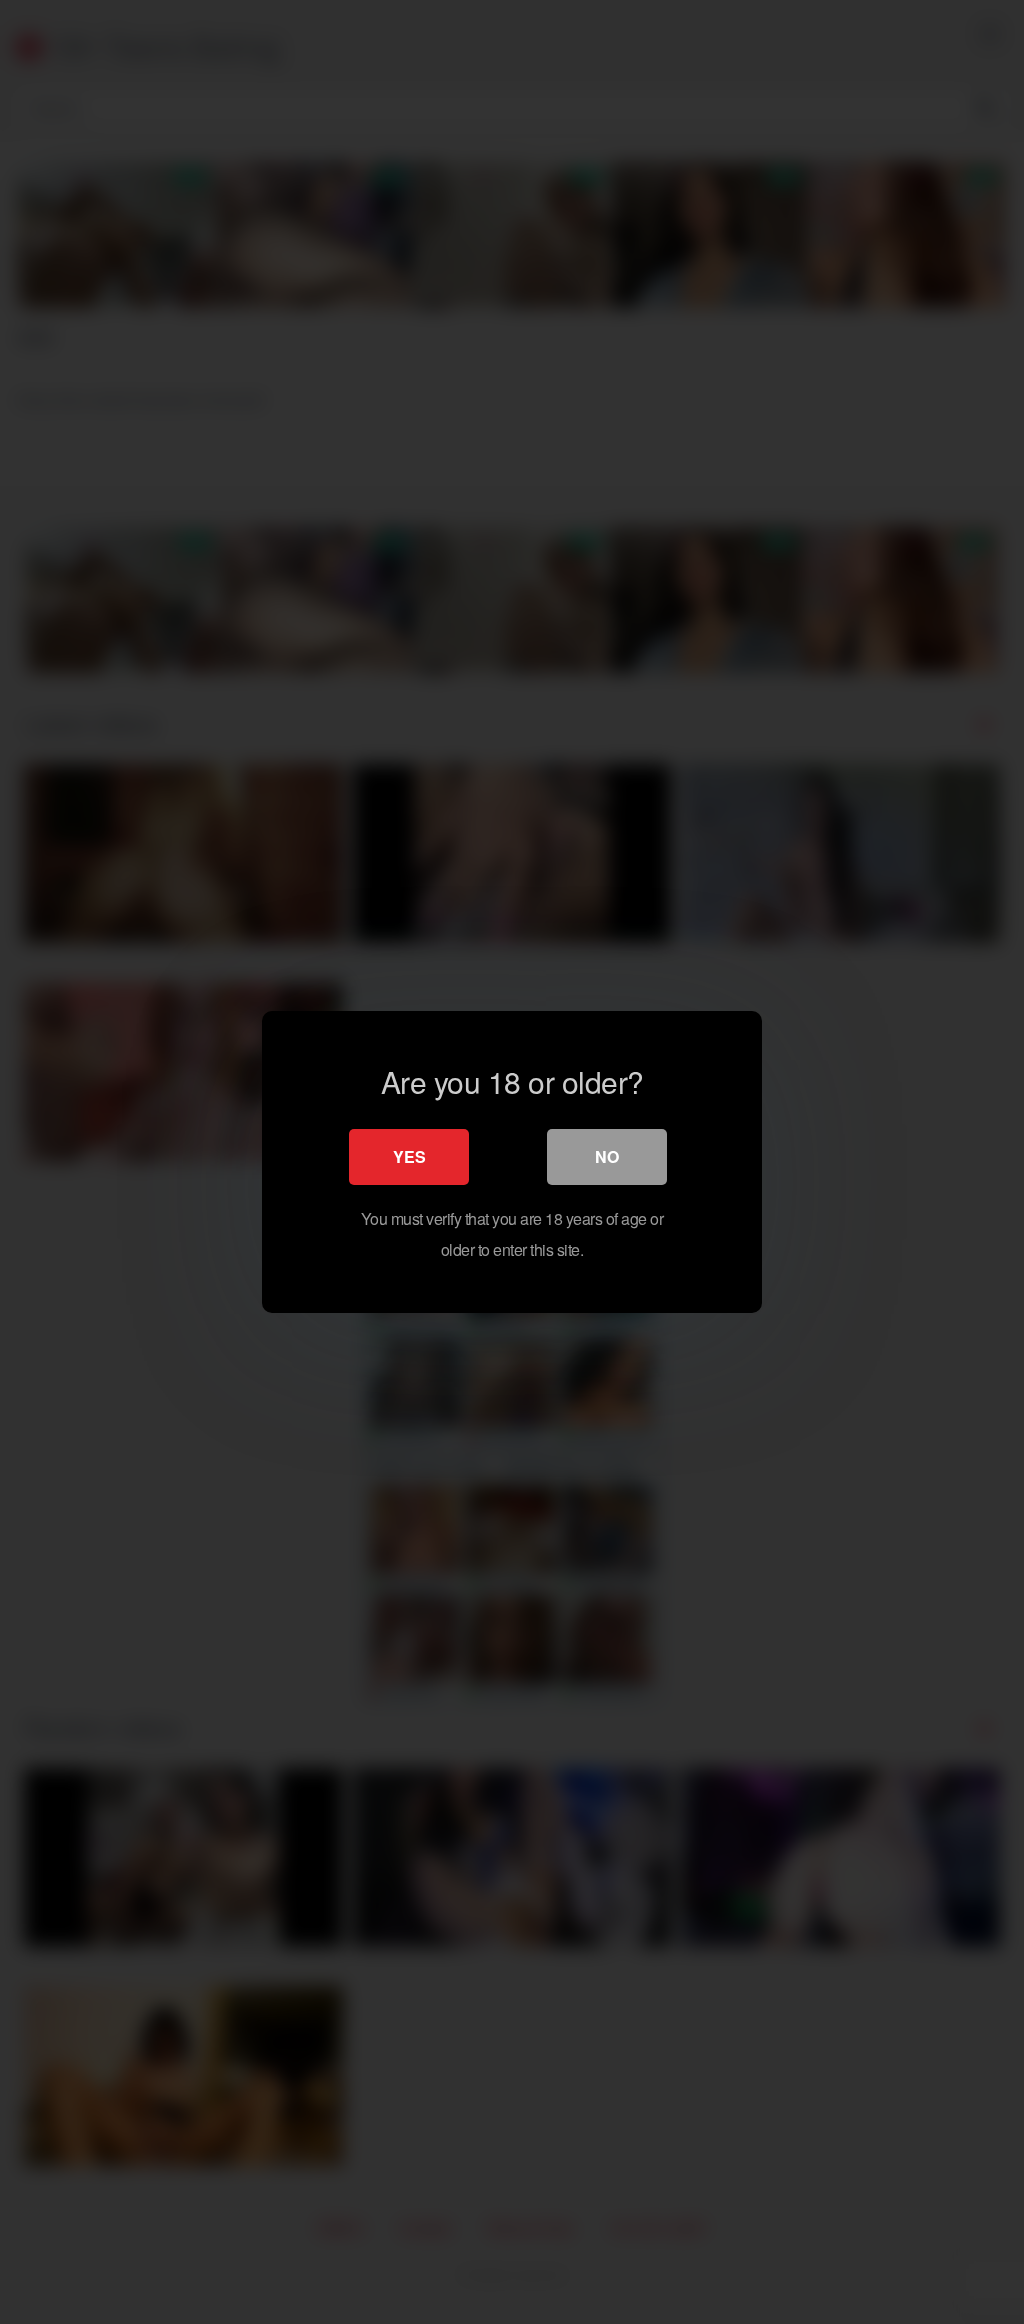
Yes (409, 1156)
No (607, 1156)
